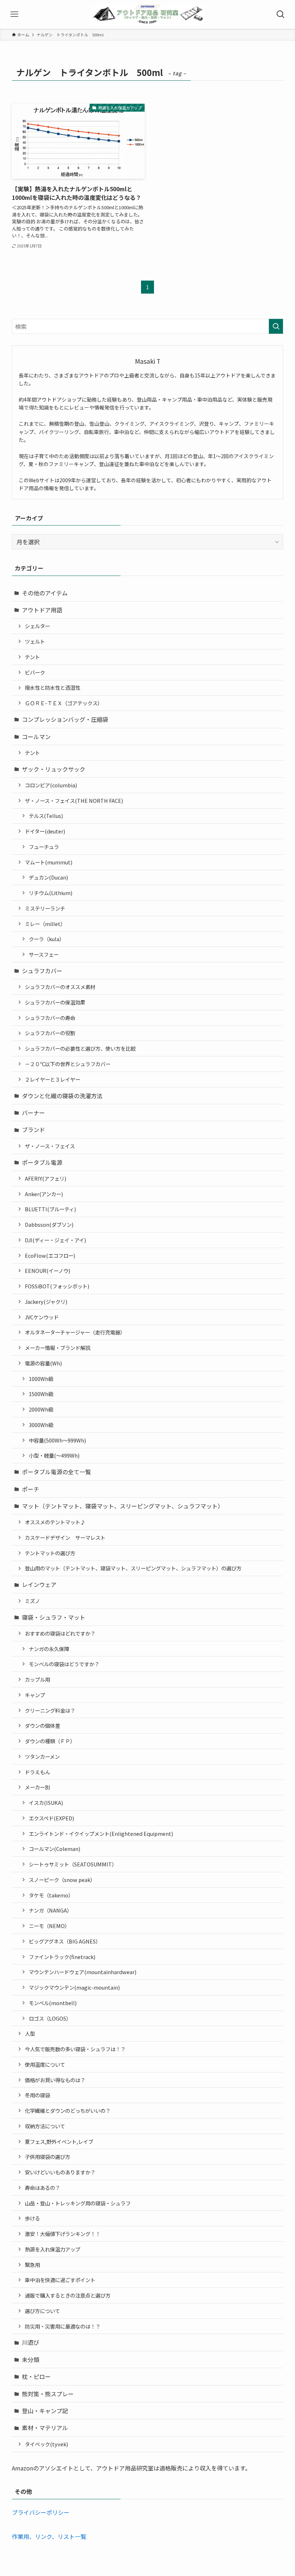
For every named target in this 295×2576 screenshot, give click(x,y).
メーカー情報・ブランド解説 (58, 1348)
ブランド (33, 1130)
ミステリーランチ (45, 908)
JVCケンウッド (42, 1317)
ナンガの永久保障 (49, 1649)
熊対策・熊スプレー (48, 2394)
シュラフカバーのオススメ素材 (60, 987)
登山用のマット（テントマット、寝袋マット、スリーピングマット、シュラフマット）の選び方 (133, 1568)
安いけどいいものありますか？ (60, 2172)
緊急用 (32, 2265)
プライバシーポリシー (41, 2512)
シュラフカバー (42, 971)
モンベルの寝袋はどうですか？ (64, 1664)
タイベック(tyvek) (46, 2444)
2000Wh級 (41, 1409)
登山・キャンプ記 (45, 2411)
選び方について (42, 2311)
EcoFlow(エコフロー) (50, 1255)
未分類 (31, 2360)
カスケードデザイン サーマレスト (65, 1537)
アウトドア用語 (42, 610)
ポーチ (31, 1489)
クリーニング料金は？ (50, 1710)
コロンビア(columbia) (51, 785)
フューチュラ (44, 847)
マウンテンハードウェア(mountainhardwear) (83, 1972)
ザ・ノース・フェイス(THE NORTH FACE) (74, 800)
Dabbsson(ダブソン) (49, 1224)
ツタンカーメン (42, 1756)
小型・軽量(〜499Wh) (54, 1455)
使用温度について (45, 2064)
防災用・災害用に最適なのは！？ (63, 2326)
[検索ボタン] (281, 14)
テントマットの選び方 (50, 1553)
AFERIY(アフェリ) (46, 1178)
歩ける (32, 2218)
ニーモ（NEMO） (49, 1926)
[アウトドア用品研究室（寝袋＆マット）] (147, 14)
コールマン (36, 737)
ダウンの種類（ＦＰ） (50, 1741)
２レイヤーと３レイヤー (53, 1079)
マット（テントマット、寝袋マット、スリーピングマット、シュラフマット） (123, 1506)
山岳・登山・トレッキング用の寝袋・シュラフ (78, 2203)
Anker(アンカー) (44, 1194)
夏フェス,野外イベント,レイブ (59, 2141)
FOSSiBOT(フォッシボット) (57, 1286)
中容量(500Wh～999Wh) (57, 1440)
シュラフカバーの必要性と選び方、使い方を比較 (80, 1048)
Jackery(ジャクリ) (46, 1302)
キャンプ (35, 1695)
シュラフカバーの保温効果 (55, 1002)
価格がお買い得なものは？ (55, 2080)
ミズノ (32, 1601)
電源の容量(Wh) (43, 1363)
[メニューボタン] (14, 14)
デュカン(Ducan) (48, 877)
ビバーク (35, 672)
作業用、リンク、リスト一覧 (49, 2536)
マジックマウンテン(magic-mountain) (74, 1987)
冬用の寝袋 (37, 2095)
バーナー (33, 1113)
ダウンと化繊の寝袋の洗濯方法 (62, 1096)
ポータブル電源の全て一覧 (56, 1472)
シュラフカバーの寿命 (50, 1018)
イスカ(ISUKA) (46, 1803)
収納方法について (45, 2126)
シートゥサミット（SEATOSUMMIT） (73, 1864)
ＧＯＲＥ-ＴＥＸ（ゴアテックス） (64, 703)
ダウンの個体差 (42, 1725)
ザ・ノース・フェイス (50, 1146)
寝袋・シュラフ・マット (54, 1617)
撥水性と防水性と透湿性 (53, 687)
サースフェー (44, 954)
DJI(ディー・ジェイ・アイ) (55, 1240)
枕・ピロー (36, 2376)
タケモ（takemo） (51, 1895)
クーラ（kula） (47, 939)
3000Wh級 (41, 1425)
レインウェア (39, 1584)
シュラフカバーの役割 (50, 1033)
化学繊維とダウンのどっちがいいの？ (68, 2110)
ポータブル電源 (42, 1162)
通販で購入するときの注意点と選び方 (68, 2295)
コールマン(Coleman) (55, 1849)
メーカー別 (37, 1787)
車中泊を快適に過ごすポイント (60, 2280)
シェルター (37, 626)
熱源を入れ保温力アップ (53, 2249)
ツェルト (35, 641)
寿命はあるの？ (42, 2188)
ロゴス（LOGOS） (50, 2018)
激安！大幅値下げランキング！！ (63, 2234)
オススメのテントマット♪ (55, 1522)
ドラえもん (37, 1772)
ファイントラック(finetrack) (62, 1957)
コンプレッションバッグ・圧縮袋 (65, 719)
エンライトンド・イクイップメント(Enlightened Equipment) (101, 1833)
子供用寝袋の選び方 (47, 2157)
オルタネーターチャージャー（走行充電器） (75, 1332)
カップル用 (37, 1679)
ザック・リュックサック (54, 769)
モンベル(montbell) (53, 2003)
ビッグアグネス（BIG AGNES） (65, 1941)
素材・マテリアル (45, 2428)
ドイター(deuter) (45, 831)
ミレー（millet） (45, 924)
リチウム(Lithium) (51, 893)
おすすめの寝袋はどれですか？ (60, 1633)
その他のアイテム (45, 593)
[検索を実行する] (276, 326)
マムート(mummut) (49, 862)
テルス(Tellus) (46, 816)
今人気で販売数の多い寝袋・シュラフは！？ (75, 2049)
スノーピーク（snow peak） (62, 1880)
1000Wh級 (41, 1379)
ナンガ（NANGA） (50, 1910)
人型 (30, 2033)
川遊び (31, 2342)
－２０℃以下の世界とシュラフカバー (68, 1064)
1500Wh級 (41, 1394)
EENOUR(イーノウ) (47, 1271)
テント (32, 657)
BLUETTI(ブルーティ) (50, 1209)
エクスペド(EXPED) (51, 1818)
